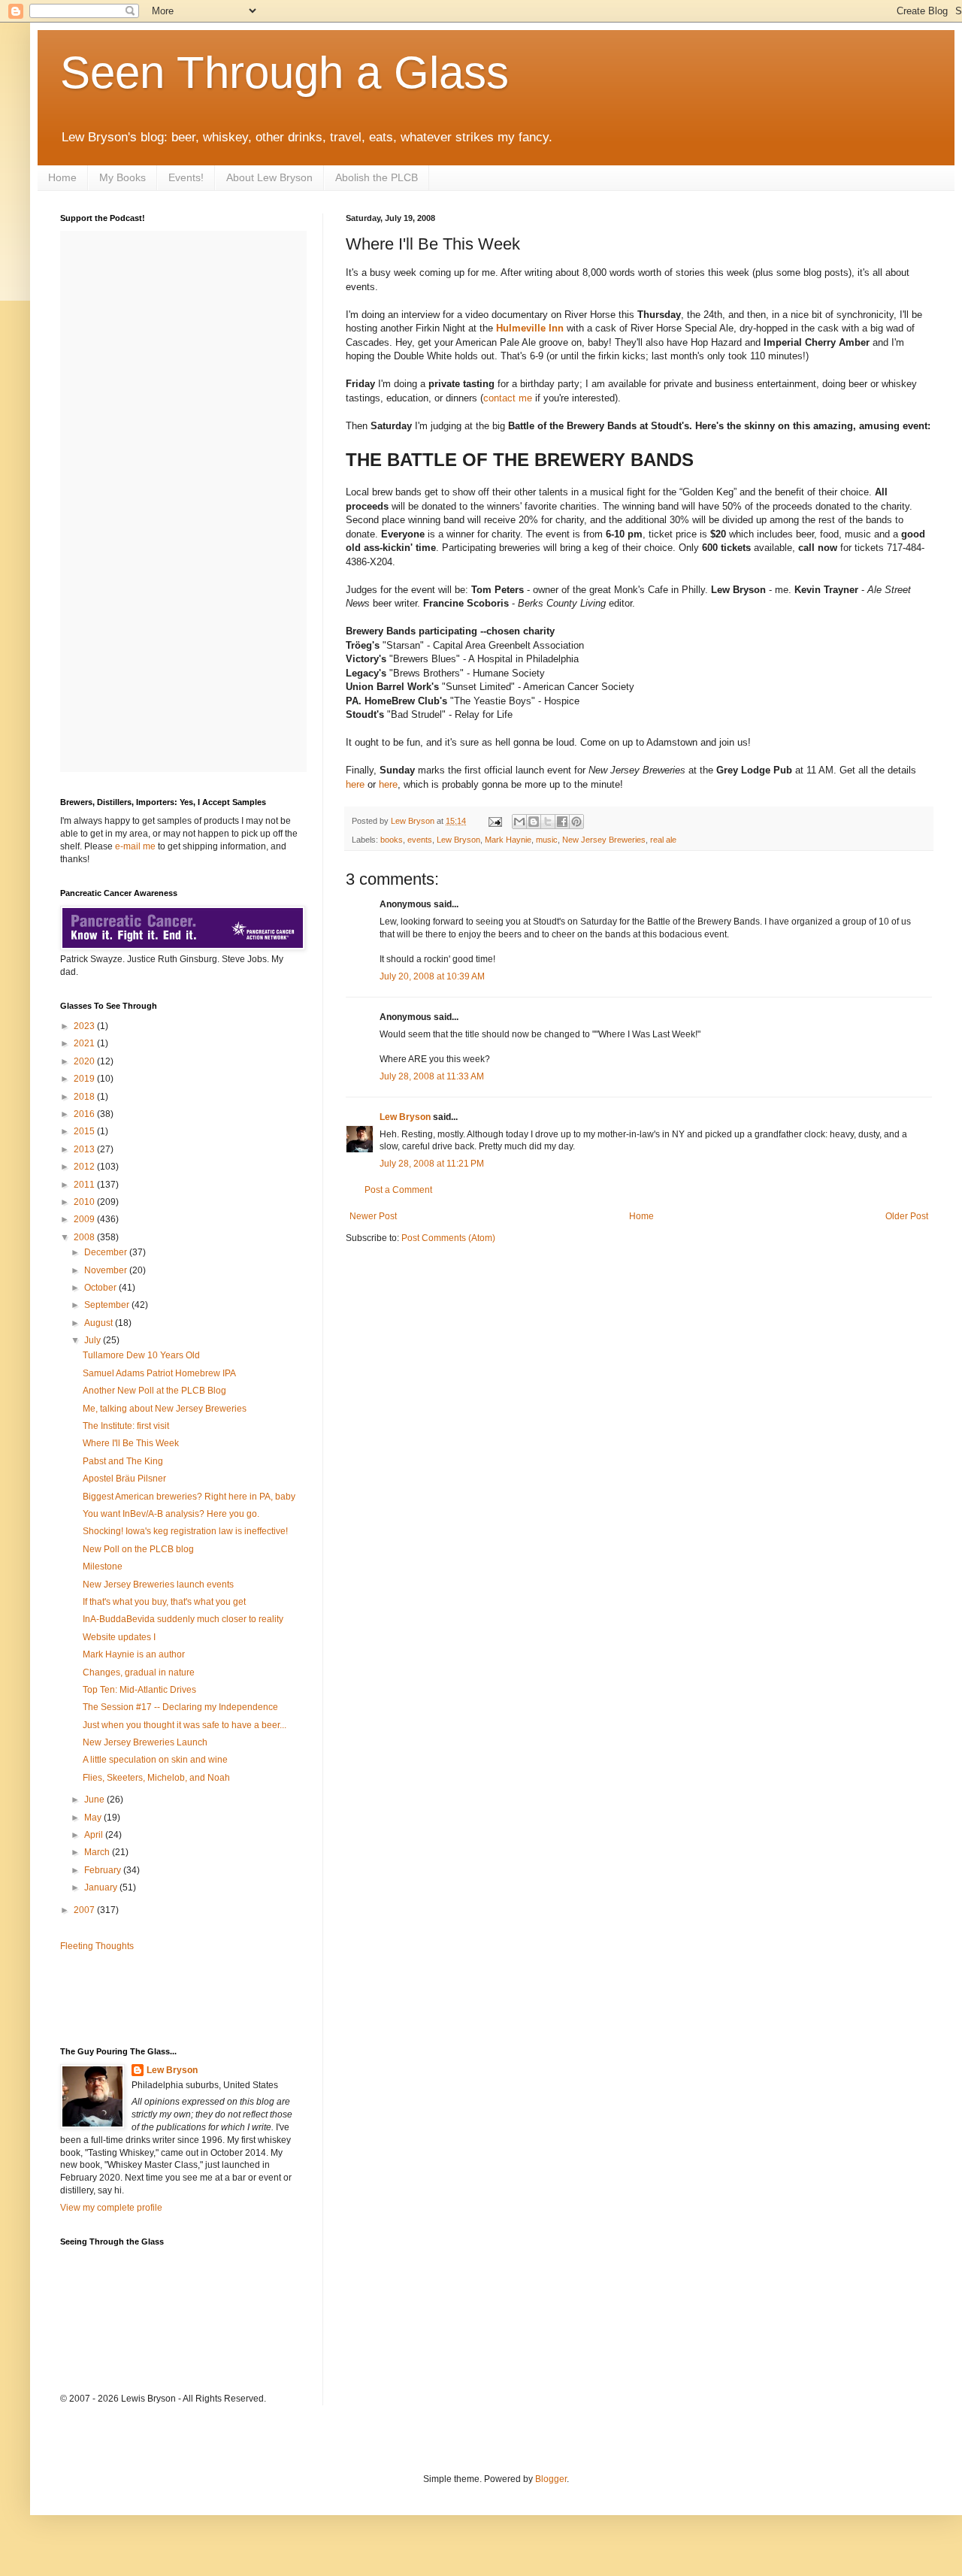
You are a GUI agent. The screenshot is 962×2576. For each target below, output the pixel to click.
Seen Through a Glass (284, 73)
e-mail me (135, 846)
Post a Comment (398, 1190)
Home (62, 177)
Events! (186, 177)
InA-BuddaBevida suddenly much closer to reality (183, 1619)
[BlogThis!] (534, 822)
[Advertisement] (148, 1998)
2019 (85, 1079)
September (108, 1305)
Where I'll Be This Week (131, 1443)
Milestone (103, 1566)
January (102, 1887)
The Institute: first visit (126, 1426)
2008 (85, 1237)
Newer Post (373, 1216)
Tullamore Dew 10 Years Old (141, 1355)
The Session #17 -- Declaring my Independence (180, 1707)
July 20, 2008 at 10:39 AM (432, 976)
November (107, 1270)
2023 (85, 1026)
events (420, 840)
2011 (85, 1185)
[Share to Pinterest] (576, 822)
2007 (85, 1910)
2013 (85, 1149)
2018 (85, 1097)
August (100, 1323)
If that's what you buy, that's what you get (164, 1602)
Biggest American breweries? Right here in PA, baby (189, 1497)
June (95, 1800)
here (355, 784)
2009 (85, 1219)
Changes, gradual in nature (139, 1672)
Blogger (551, 2479)
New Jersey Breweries (604, 840)
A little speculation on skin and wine (155, 1760)
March (98, 1852)
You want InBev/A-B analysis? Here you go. (171, 1514)
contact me (508, 398)
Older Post (907, 1216)
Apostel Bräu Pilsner (124, 1479)
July (94, 1340)
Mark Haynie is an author (134, 1654)
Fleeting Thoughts (97, 1946)
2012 (85, 1167)
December (107, 1252)
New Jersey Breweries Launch (145, 1742)
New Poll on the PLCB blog (138, 1549)
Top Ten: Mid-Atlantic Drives (139, 1690)
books (392, 840)
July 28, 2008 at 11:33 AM (432, 1076)
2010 (85, 1202)
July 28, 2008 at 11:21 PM (432, 1164)
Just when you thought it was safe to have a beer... (185, 1725)
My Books (123, 177)
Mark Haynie (508, 840)
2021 (85, 1043)
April (95, 1835)
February (104, 1870)
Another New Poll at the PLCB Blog (154, 1391)
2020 (85, 1061)
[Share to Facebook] (562, 822)
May (94, 1818)
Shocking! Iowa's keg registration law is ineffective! (185, 1531)
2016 (85, 1114)
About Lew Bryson (269, 177)
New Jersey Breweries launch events (158, 1585)
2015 (85, 1131)
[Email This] (519, 822)
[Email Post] (495, 821)
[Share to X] (548, 822)
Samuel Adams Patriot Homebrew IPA (159, 1373)
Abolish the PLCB (377, 177)
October (101, 1288)
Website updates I (119, 1637)
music (547, 840)
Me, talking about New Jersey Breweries (165, 1409)
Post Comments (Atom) (448, 1238)
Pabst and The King (123, 1461)
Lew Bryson (458, 840)
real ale (663, 840)
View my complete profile (111, 2208)
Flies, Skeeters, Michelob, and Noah (156, 1778)
